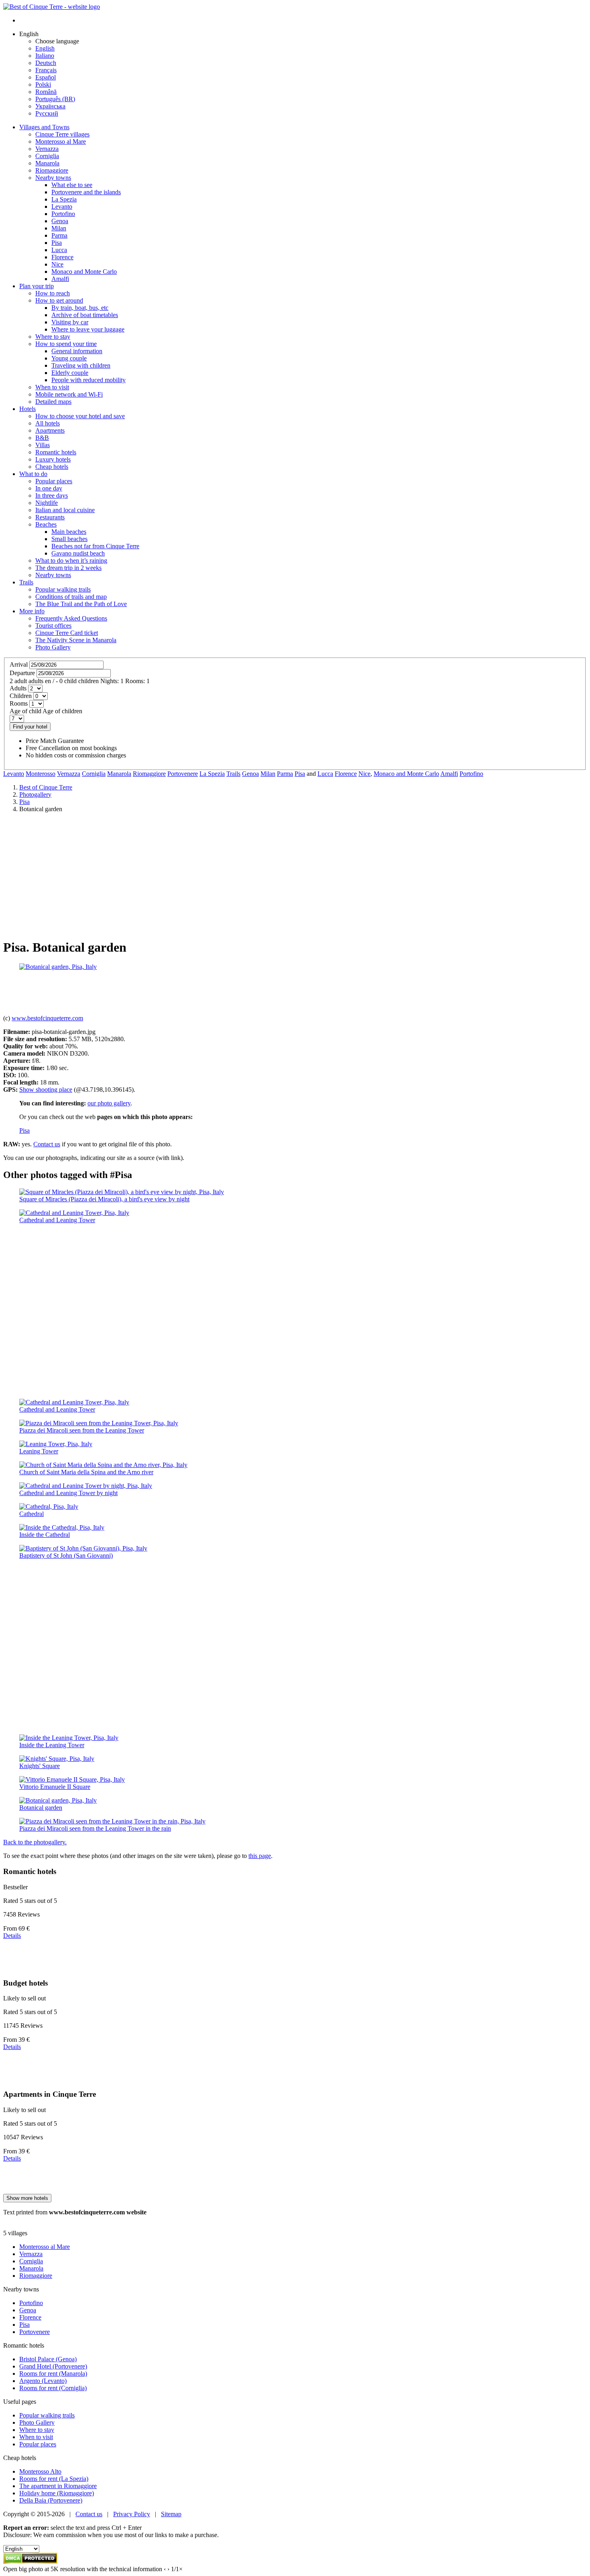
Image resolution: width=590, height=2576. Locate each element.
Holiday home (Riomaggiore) (57, 2493)
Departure (22, 673)
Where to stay (37, 2430)
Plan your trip (37, 286)
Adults (18, 688)
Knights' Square (40, 1766)
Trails (26, 582)
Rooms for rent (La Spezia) (54, 2479)
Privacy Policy (132, 2514)
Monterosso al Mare (45, 2247)
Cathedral (32, 1514)
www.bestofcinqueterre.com (47, 1018)
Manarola (119, 774)
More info (32, 611)
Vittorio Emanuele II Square (55, 1787)
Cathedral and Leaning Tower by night (68, 1493)
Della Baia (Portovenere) (51, 2500)
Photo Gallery (37, 2422)
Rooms (19, 703)
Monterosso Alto (40, 2471)
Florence (346, 774)
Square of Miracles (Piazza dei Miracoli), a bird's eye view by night (104, 1199)
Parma (285, 774)
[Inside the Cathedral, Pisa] (62, 1527)
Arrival (19, 664)
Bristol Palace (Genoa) (48, 2359)
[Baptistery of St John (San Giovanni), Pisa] (83, 1548)
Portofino (471, 774)
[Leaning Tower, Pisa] (56, 1444)
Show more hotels (27, 2198)
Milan (268, 774)
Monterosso (41, 774)
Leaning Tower (39, 1451)
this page (260, 1856)
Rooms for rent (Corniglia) (53, 2388)
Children (21, 696)
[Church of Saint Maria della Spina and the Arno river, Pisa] (103, 1465)
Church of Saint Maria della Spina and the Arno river (86, 1472)
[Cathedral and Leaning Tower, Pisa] (74, 1213)
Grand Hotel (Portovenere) (53, 2366)
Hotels (27, 409)
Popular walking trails (47, 2415)
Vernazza (69, 774)
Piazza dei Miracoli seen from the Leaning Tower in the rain (95, 1828)
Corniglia (94, 774)
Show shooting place (46, 1090)
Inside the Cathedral (45, 1535)
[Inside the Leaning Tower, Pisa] (69, 1738)
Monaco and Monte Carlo (406, 774)
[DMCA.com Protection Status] (30, 2562)
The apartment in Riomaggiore (58, 2486)
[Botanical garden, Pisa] (58, 967)
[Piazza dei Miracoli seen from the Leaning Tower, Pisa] (99, 1423)
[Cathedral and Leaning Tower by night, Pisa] (86, 1486)
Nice (364, 774)
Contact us (47, 1144)
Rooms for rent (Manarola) (53, 2374)
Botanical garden (41, 1808)
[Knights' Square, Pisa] (57, 1759)
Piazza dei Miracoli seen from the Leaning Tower (82, 1430)
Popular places (38, 2444)
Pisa (300, 774)
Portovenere (183, 774)
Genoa (250, 774)
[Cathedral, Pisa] (49, 1507)
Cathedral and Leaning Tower (57, 1220)
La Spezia (212, 774)
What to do (33, 474)
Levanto (14, 774)
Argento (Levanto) (43, 2381)
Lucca (325, 774)
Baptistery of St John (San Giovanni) (66, 1556)
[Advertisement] (295, 875)
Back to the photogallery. (35, 1842)
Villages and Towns (44, 127)
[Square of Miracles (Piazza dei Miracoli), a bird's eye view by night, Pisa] (122, 1192)
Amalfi (449, 774)
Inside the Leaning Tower (52, 1745)
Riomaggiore (149, 774)
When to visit (36, 2437)
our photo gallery (109, 1103)
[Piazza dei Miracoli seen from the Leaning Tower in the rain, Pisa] (112, 1821)
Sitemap (171, 2514)
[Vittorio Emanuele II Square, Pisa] (72, 1779)
